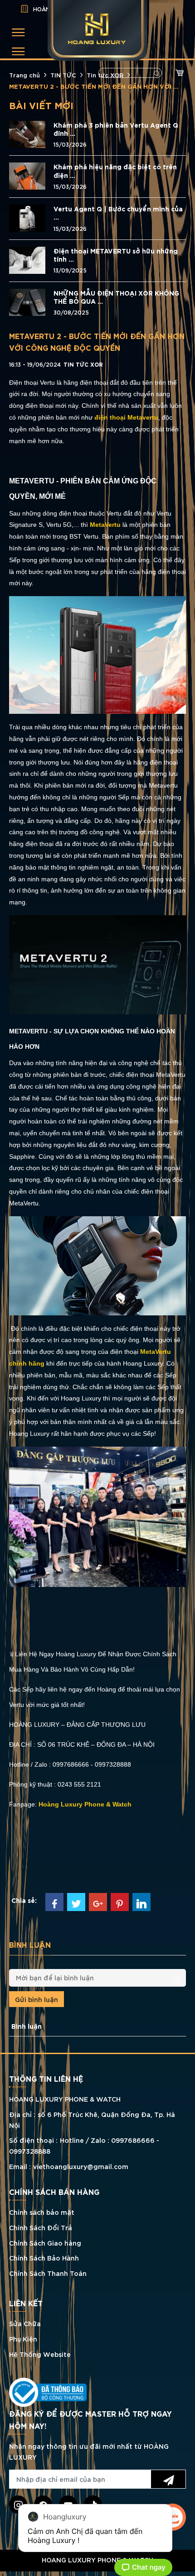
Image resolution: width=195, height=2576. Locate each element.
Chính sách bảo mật (42, 2212)
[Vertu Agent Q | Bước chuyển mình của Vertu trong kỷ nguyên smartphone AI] (27, 217)
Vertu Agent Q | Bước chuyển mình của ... (118, 213)
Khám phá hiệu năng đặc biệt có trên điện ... (115, 171)
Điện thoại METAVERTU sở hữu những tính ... (116, 255)
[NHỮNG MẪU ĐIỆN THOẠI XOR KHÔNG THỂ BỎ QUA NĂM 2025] (27, 301)
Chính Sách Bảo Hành (44, 2258)
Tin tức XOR (105, 75)
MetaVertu (105, 525)
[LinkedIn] (141, 1902)
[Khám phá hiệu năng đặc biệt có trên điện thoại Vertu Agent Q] (27, 175)
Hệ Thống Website (40, 2354)
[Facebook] (54, 1902)
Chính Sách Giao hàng (45, 2243)
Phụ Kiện (23, 2339)
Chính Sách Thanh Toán (48, 2273)
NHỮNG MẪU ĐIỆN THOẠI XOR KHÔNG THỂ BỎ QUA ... (116, 297)
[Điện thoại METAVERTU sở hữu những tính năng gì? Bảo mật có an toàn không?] (27, 259)
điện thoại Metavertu (126, 417)
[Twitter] (76, 1902)
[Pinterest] (120, 1902)
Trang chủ (24, 75)
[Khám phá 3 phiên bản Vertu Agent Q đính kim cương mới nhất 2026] (27, 133)
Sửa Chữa (25, 2323)
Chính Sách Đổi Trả (41, 2227)
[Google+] (98, 1902)
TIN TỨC (63, 75)
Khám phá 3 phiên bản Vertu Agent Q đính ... (116, 129)
